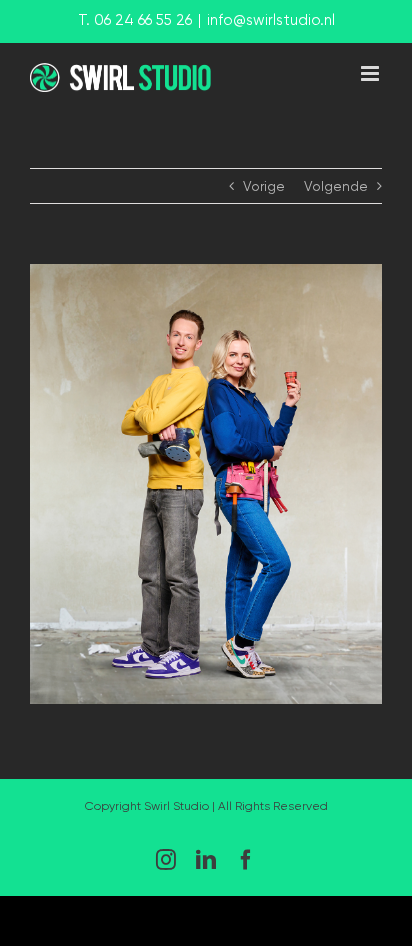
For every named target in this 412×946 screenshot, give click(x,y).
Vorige (264, 186)
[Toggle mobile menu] (371, 73)
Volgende (336, 186)
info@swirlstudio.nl (271, 20)
